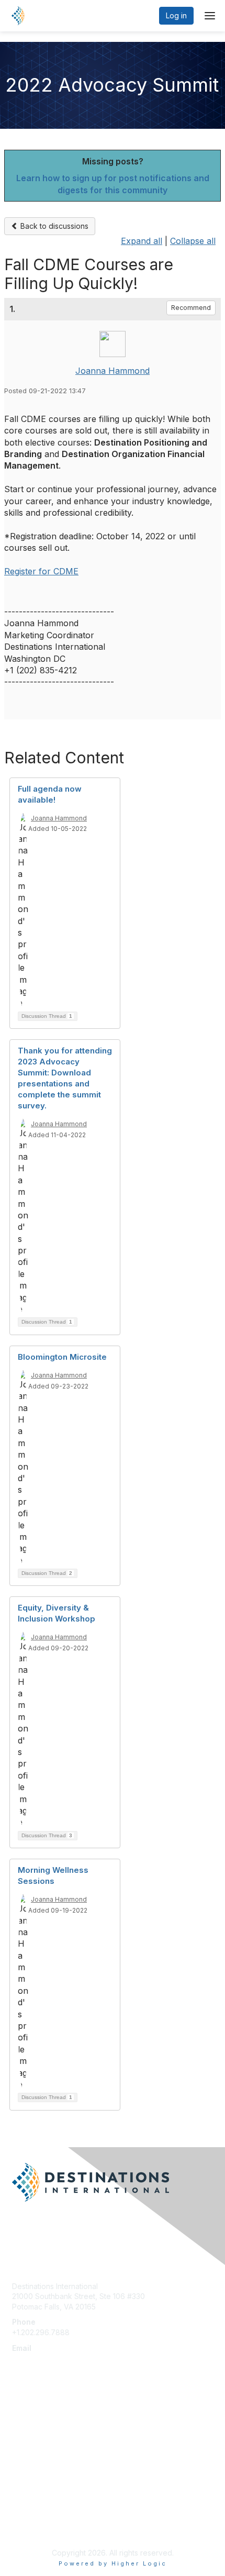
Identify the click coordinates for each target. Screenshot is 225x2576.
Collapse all (193, 241)
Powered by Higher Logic (113, 2563)
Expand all (142, 241)
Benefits (26, 2437)
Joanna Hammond (113, 371)
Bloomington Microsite (62, 1357)
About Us (28, 2517)
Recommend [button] (191, 308)
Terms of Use (35, 2527)
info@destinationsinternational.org (71, 2358)
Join (19, 2427)
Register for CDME (41, 571)
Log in (176, 15)
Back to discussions (53, 226)
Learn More (32, 2447)
